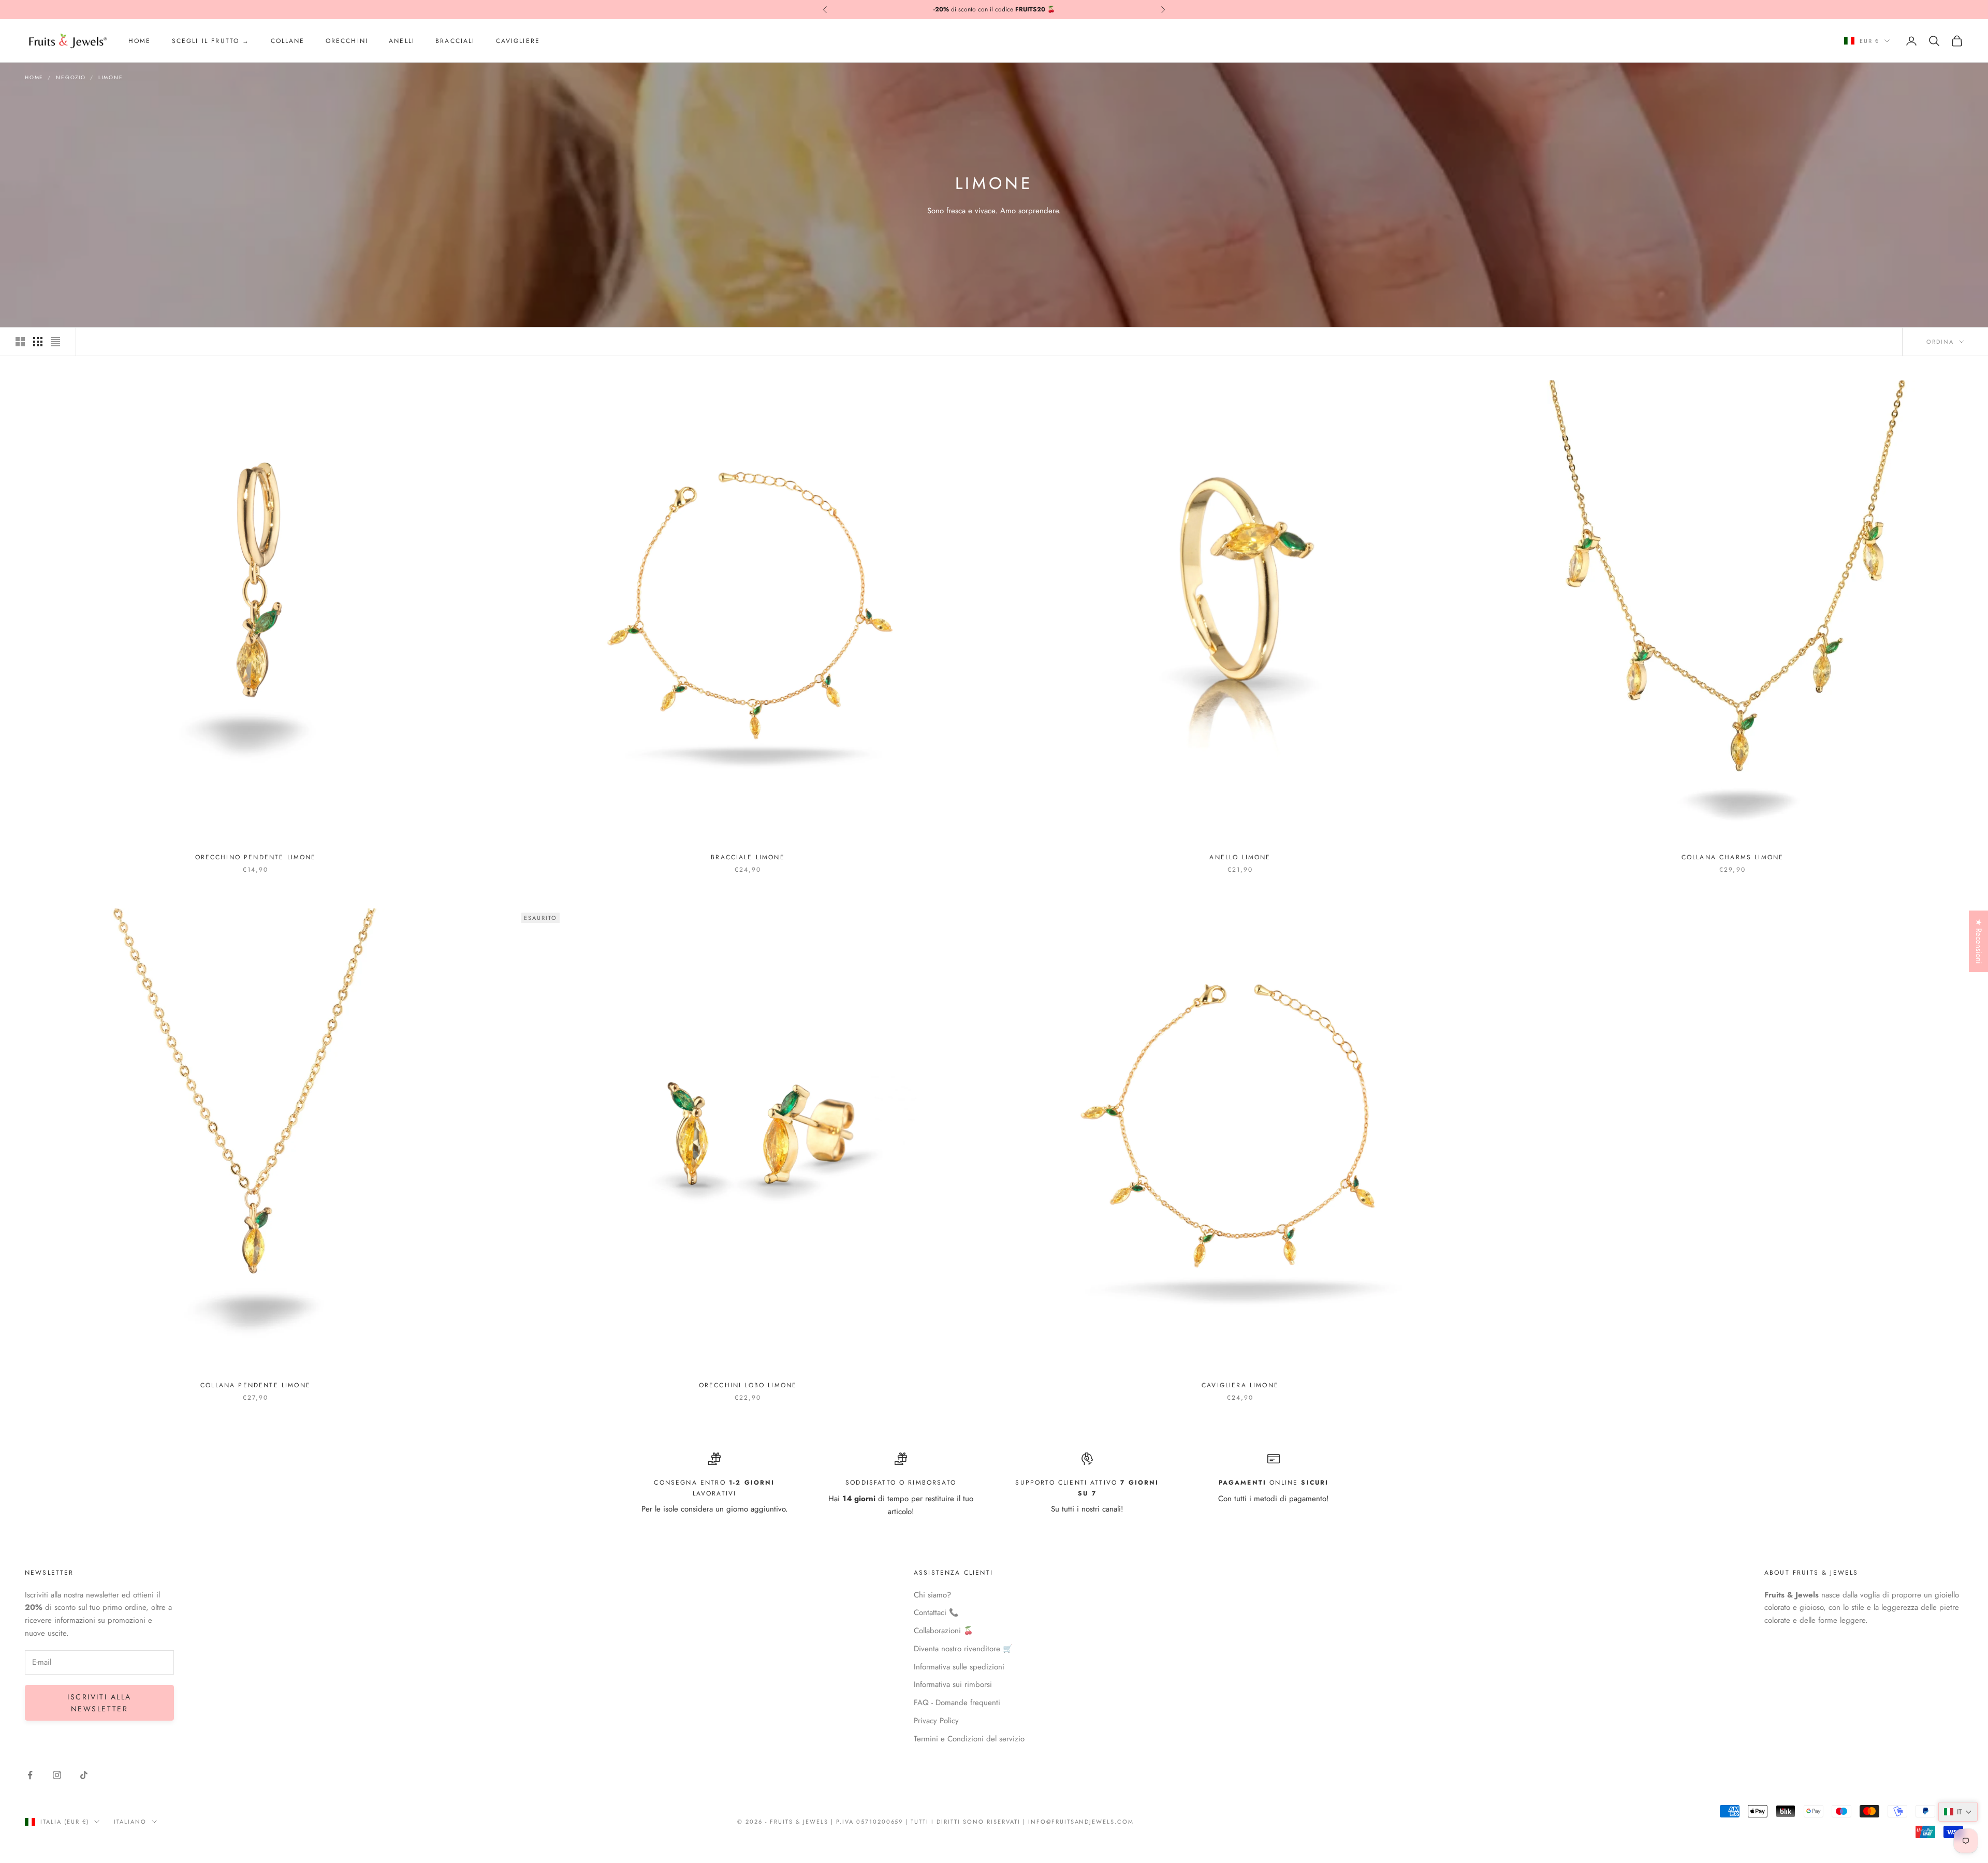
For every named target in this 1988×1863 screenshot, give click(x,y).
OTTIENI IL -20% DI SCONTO (994, 982)
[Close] (1138, 853)
